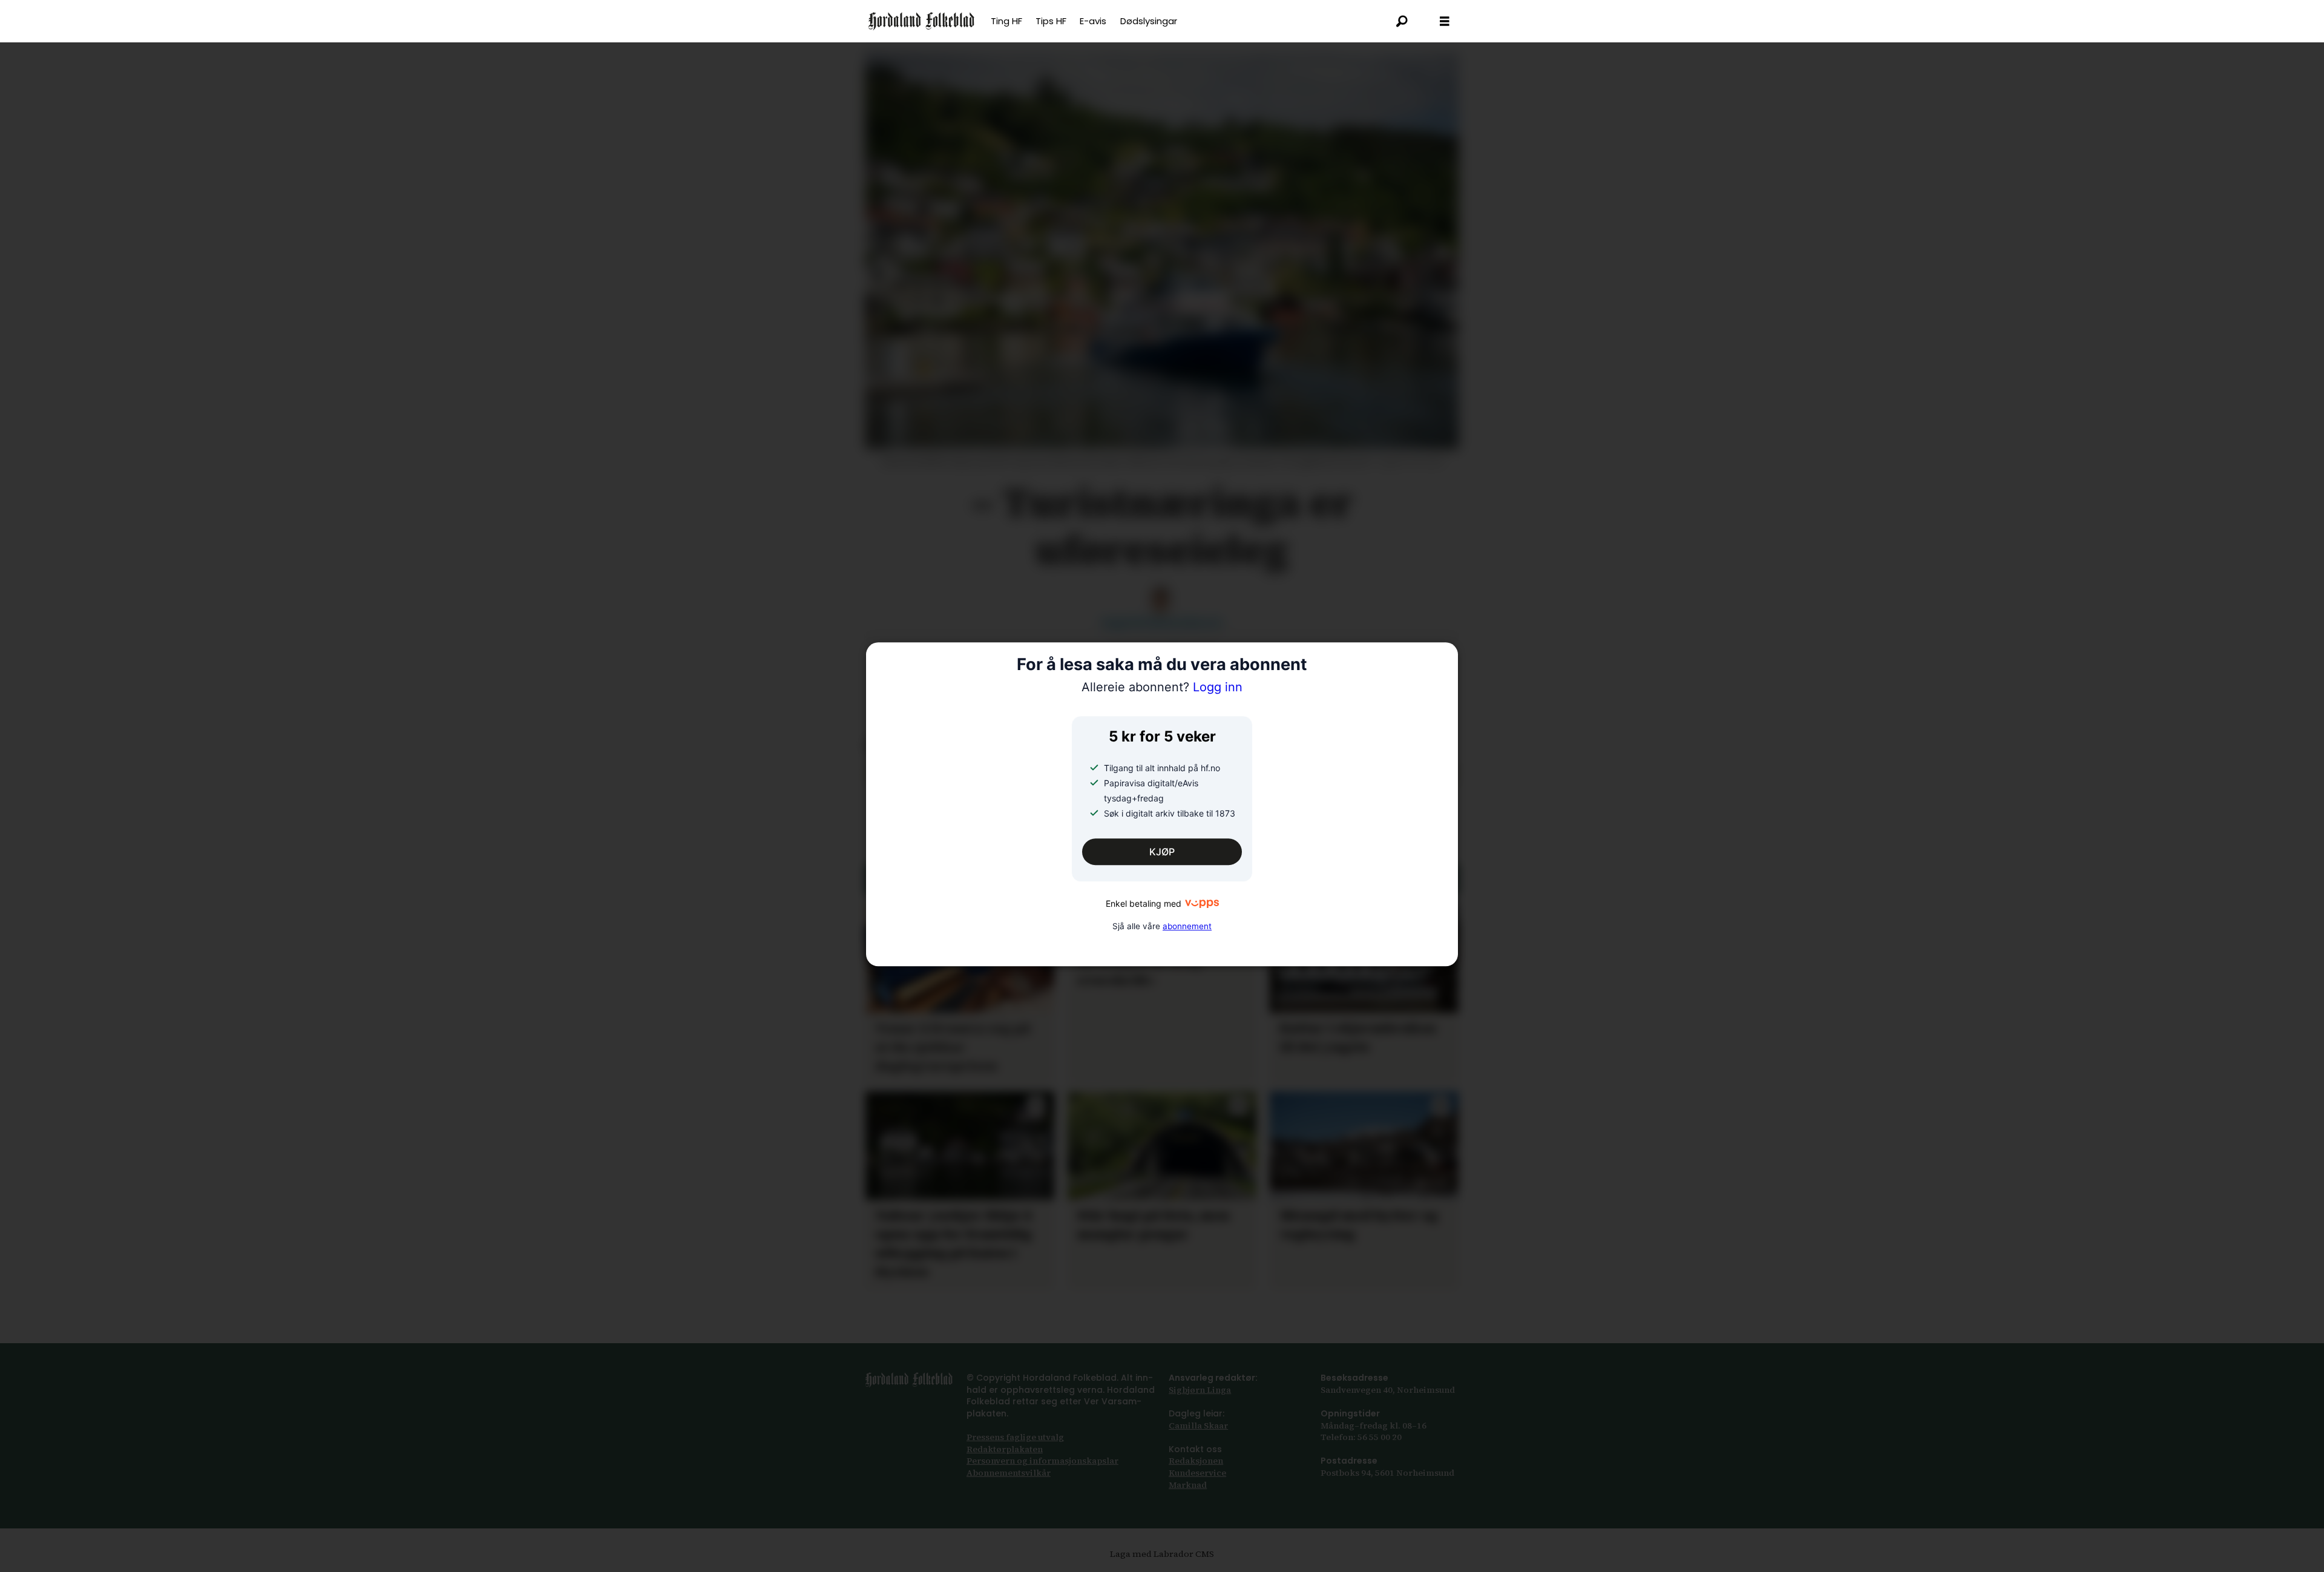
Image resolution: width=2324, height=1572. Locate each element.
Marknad (1188, 1485)
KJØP (1162, 852)
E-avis (1093, 21)
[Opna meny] (1445, 21)
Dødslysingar (1149, 21)
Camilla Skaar (1198, 1426)
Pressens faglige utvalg (1015, 1437)
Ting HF (1006, 21)
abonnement (1187, 926)
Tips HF (1051, 21)
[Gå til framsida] (921, 21)
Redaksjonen (1196, 1461)
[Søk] (1402, 21)
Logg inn (1162, 688)
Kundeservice (1197, 1473)
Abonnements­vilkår (1009, 1473)
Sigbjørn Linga (1200, 1390)
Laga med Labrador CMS (1162, 1554)
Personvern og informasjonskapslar (1042, 1461)
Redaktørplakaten (1005, 1449)
